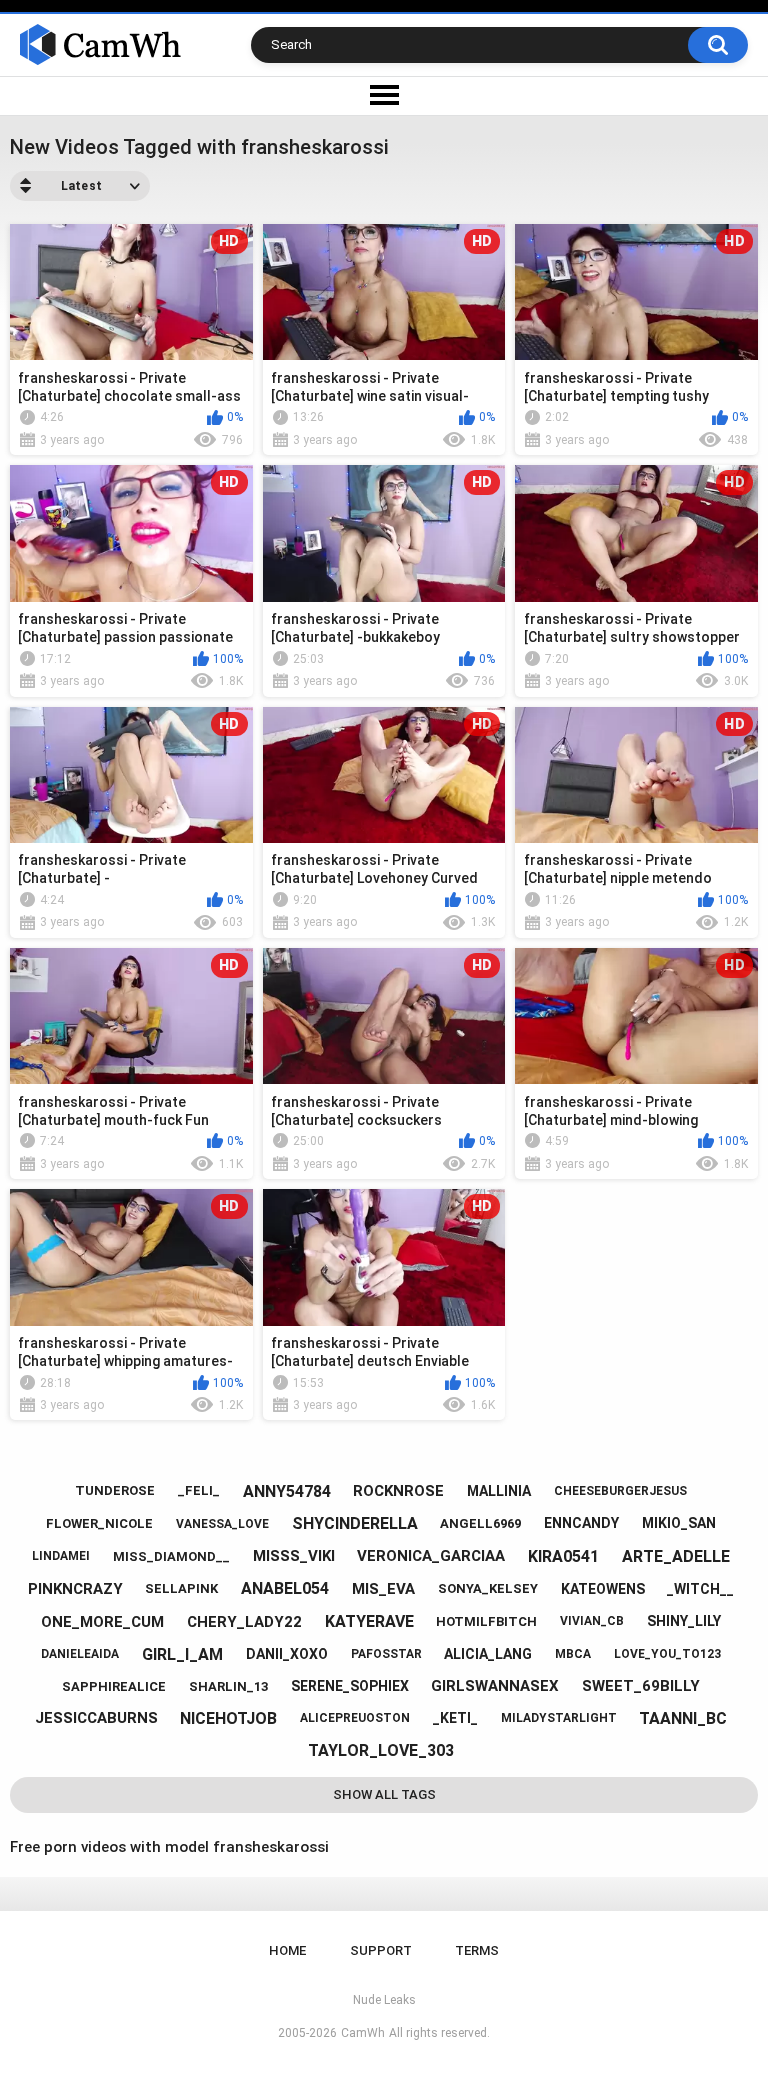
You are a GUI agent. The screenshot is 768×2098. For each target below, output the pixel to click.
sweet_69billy (641, 1686)
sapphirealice (114, 1686)
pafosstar (386, 1654)
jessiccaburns (96, 1718)
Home (287, 1950)
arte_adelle (676, 1556)
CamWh (363, 2033)
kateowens (603, 1589)
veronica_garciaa (431, 1556)
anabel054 (285, 1588)
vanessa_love (222, 1524)
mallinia (499, 1491)
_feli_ (199, 1490)
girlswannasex (495, 1686)
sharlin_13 (228, 1686)
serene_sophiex (350, 1686)
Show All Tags (384, 1794)
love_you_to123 (667, 1654)
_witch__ (700, 1589)
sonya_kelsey (488, 1588)
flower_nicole (99, 1523)
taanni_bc (683, 1718)
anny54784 (287, 1491)
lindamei (61, 1556)
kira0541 (563, 1556)
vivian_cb (592, 1621)
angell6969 (480, 1523)
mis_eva (383, 1589)
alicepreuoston (355, 1718)
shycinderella (355, 1523)
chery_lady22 (244, 1622)
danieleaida (80, 1654)
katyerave (369, 1621)
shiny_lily (684, 1621)
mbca (573, 1654)
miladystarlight (559, 1718)
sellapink (181, 1588)
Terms (477, 1950)
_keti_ (455, 1718)
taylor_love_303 (381, 1750)
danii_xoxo (287, 1654)
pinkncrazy (75, 1589)
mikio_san (679, 1523)
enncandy (581, 1523)
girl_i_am (182, 1654)
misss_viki (294, 1556)
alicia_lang (488, 1654)
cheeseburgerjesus (620, 1491)
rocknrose (398, 1491)
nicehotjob (228, 1718)
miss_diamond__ (171, 1556)
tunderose (115, 1490)
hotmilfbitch (486, 1621)
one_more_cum (102, 1622)
